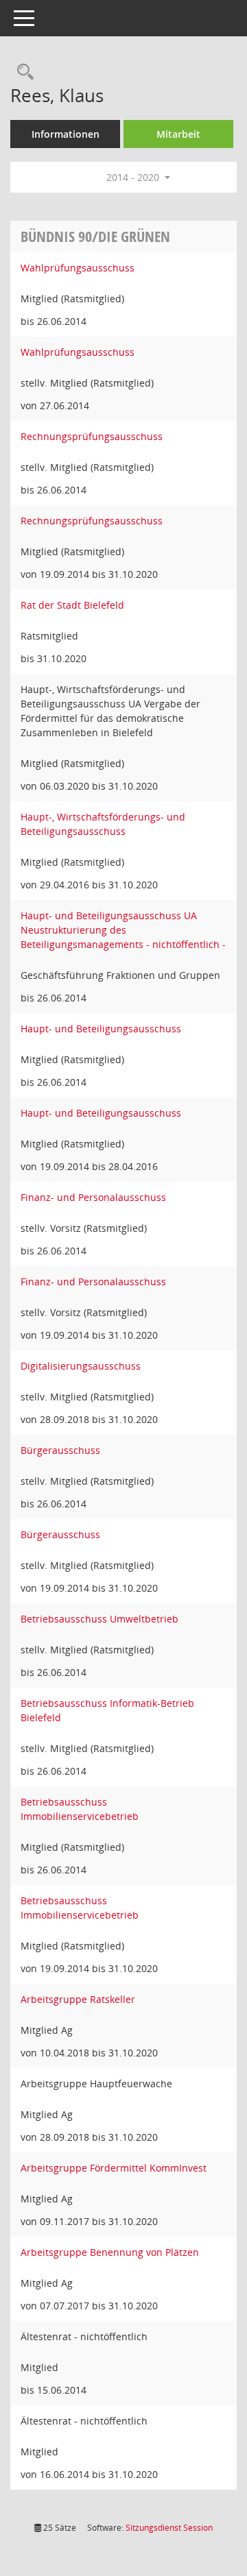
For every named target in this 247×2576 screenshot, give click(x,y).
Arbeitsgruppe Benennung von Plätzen (110, 2252)
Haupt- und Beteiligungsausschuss (101, 1029)
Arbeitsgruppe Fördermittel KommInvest (114, 2168)
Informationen (66, 134)
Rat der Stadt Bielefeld (72, 605)
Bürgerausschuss (60, 1450)
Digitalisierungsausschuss (81, 1366)
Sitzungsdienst (169, 2528)
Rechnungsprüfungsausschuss (92, 436)
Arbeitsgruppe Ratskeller (78, 1999)
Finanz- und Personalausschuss (93, 1197)
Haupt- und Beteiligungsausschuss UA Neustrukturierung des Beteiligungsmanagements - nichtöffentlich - (123, 930)
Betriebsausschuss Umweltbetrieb (99, 1619)
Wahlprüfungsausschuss (78, 268)
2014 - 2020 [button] (134, 177)
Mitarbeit (178, 134)
